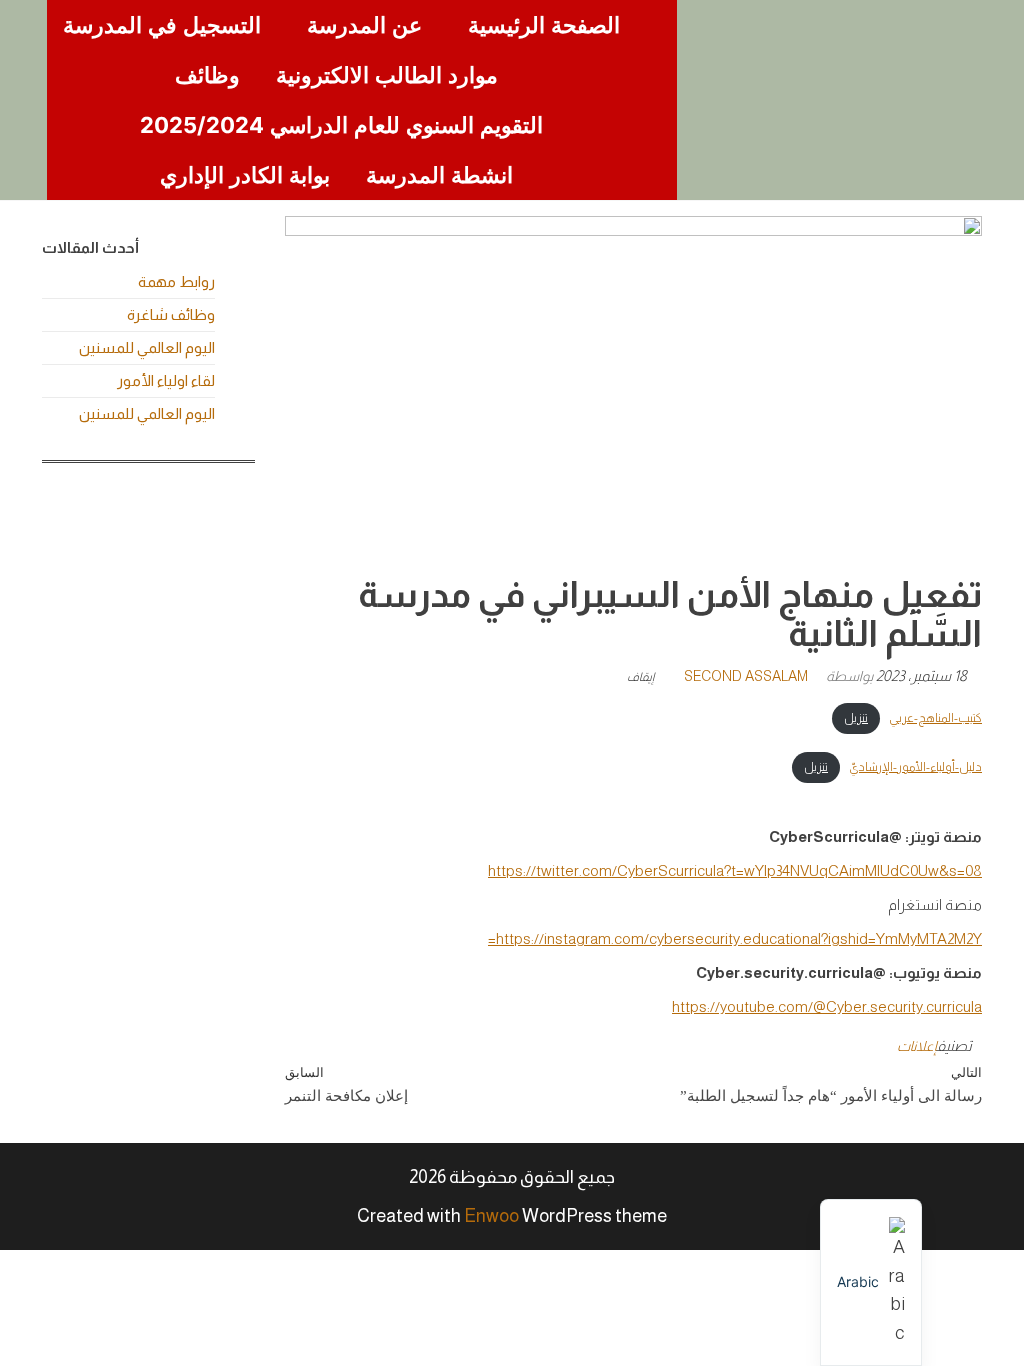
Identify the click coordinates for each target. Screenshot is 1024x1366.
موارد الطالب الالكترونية (387, 75)
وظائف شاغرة (171, 314)
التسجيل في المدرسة (162, 25)
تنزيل (856, 718)
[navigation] (871, 1282)
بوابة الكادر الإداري (245, 175)
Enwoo (491, 1216)
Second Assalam (746, 676)
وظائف (207, 75)
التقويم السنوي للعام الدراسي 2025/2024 (341, 125)
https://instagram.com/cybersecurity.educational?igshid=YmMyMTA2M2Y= (735, 938)
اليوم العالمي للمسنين (147, 347)
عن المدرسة (364, 25)
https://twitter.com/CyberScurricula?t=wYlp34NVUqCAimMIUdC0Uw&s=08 (735, 870)
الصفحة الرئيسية (544, 25)
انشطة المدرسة (439, 175)
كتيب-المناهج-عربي (935, 718)
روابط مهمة (176, 281)
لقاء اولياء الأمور (166, 380)
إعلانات (916, 1046)
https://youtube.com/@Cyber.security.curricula (827, 1006)
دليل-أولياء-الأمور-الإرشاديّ (915, 767)
